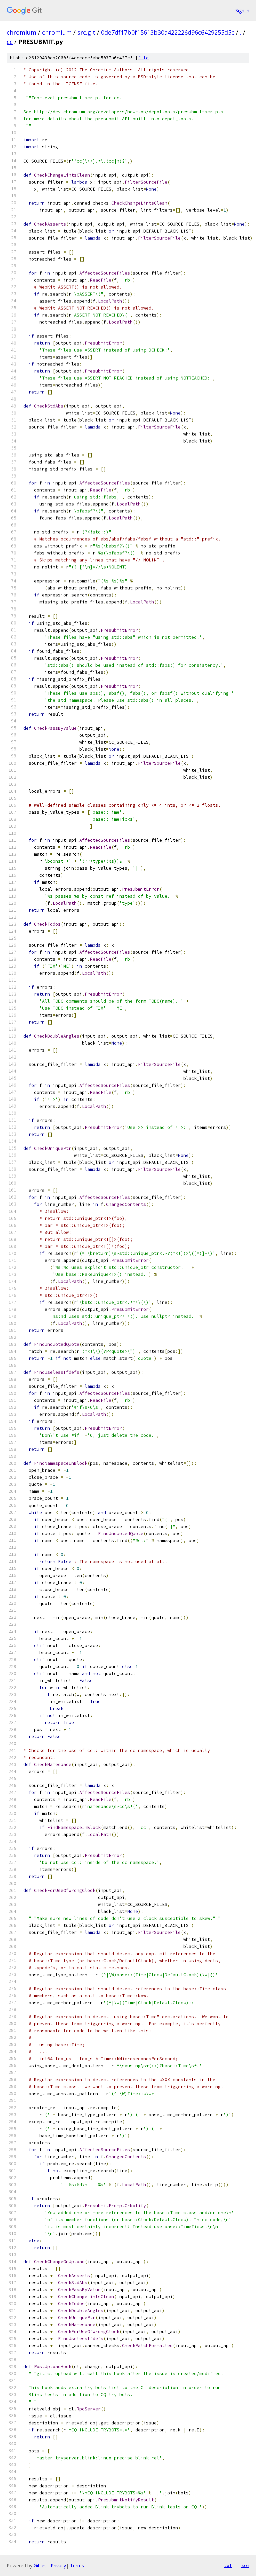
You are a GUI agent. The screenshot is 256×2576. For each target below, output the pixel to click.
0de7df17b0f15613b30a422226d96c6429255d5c (168, 32)
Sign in (242, 10)
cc (10, 42)
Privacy (58, 2566)
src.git (86, 32)
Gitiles (40, 2566)
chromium (21, 32)
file (143, 58)
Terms (77, 2566)
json (244, 2565)
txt (228, 2565)
